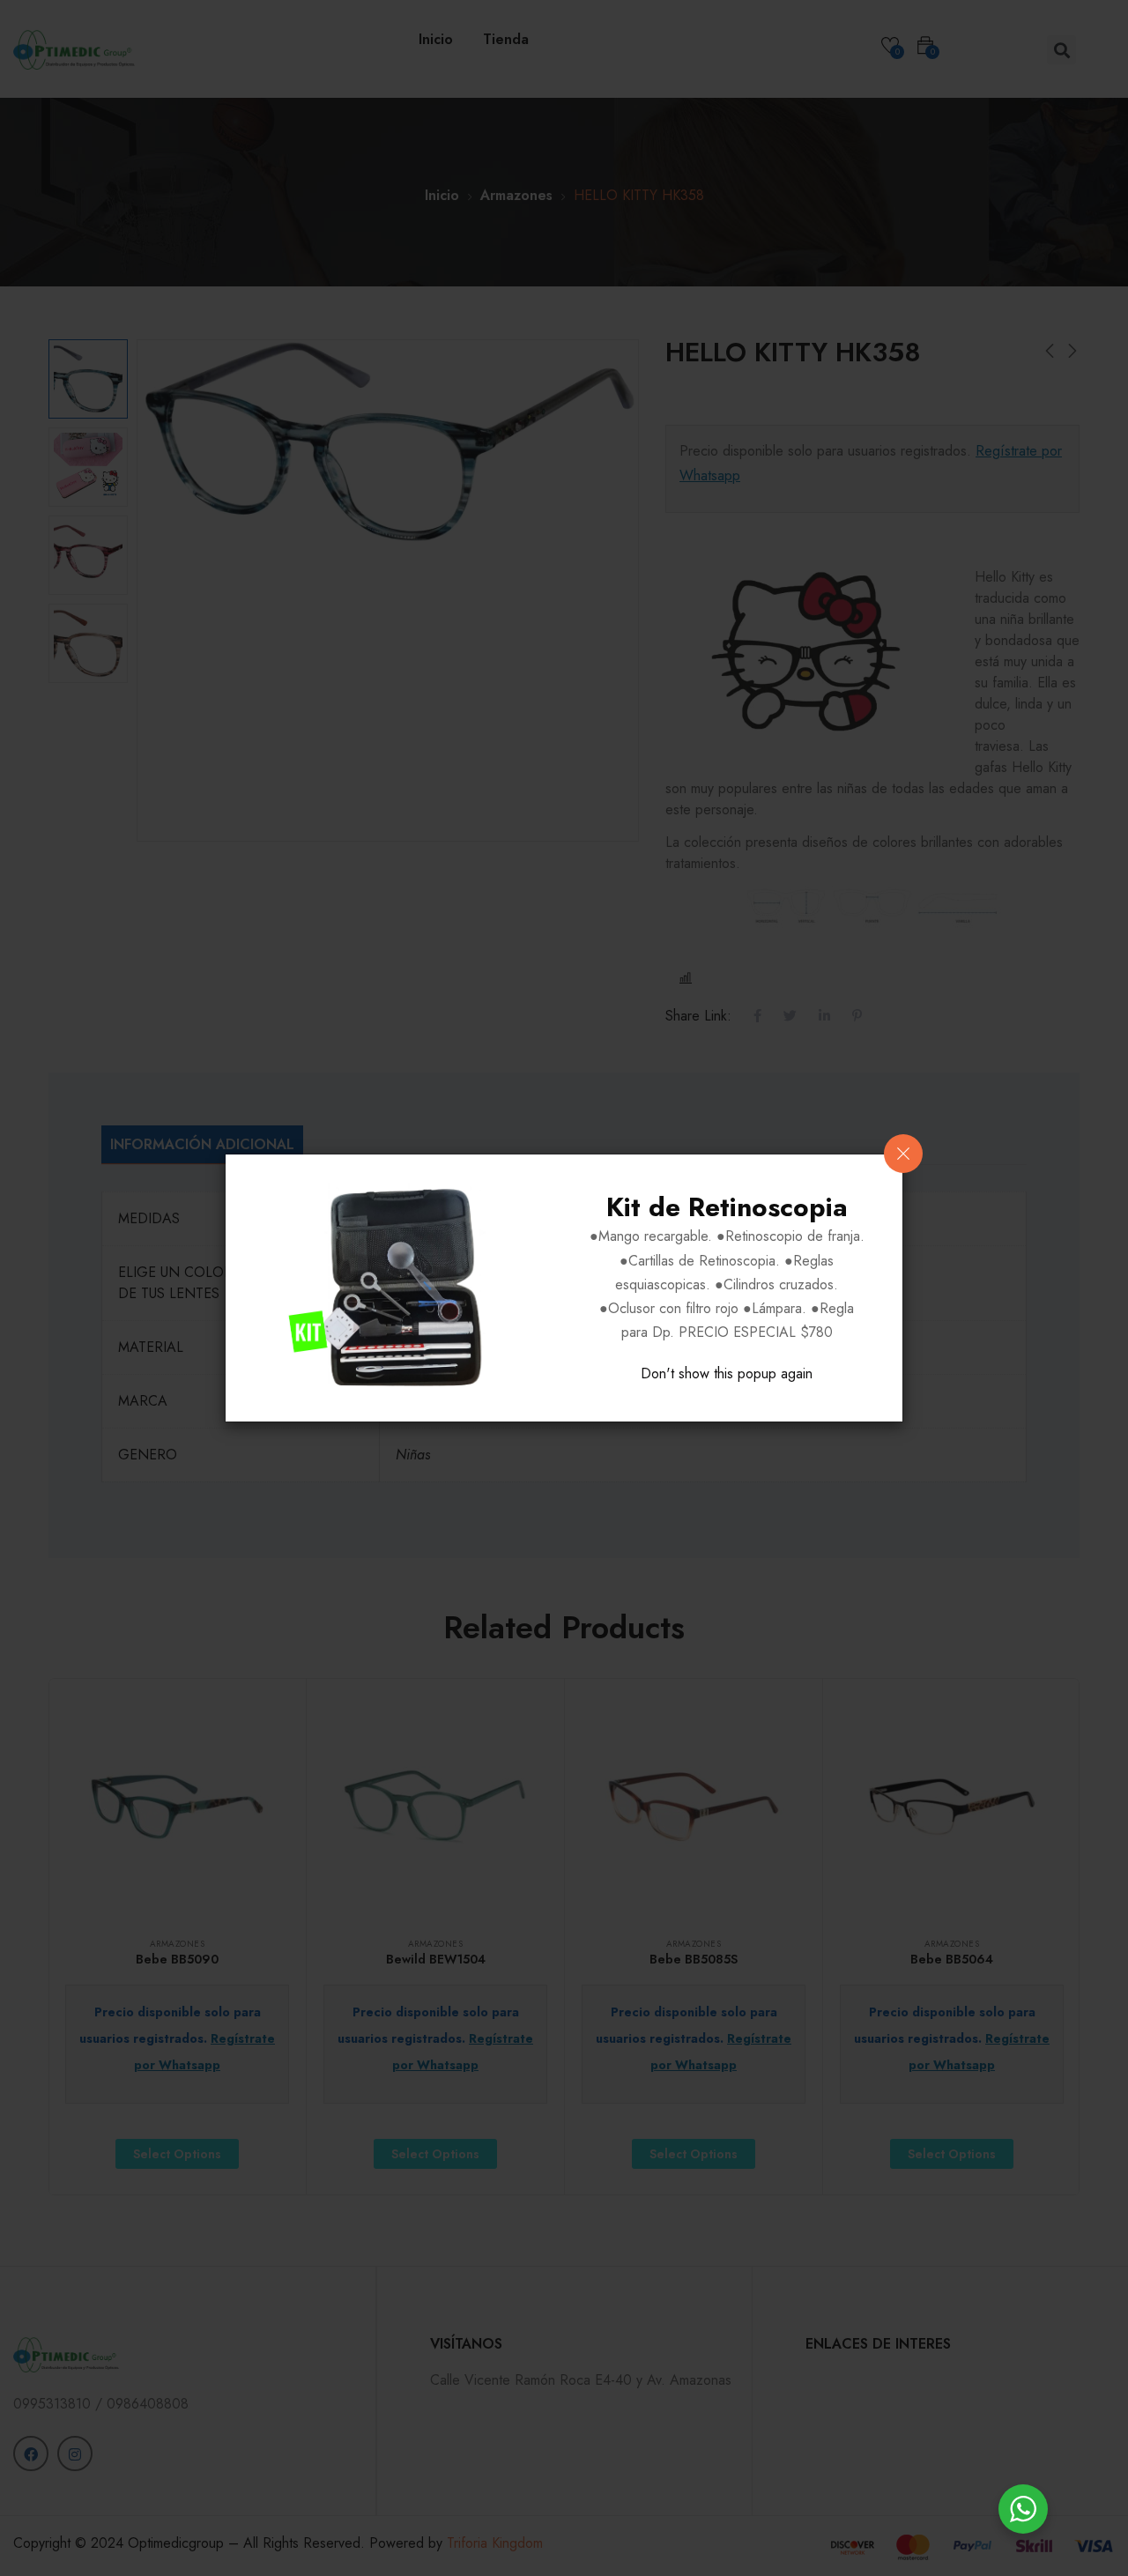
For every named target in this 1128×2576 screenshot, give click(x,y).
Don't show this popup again (727, 1373)
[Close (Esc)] (903, 1154)
